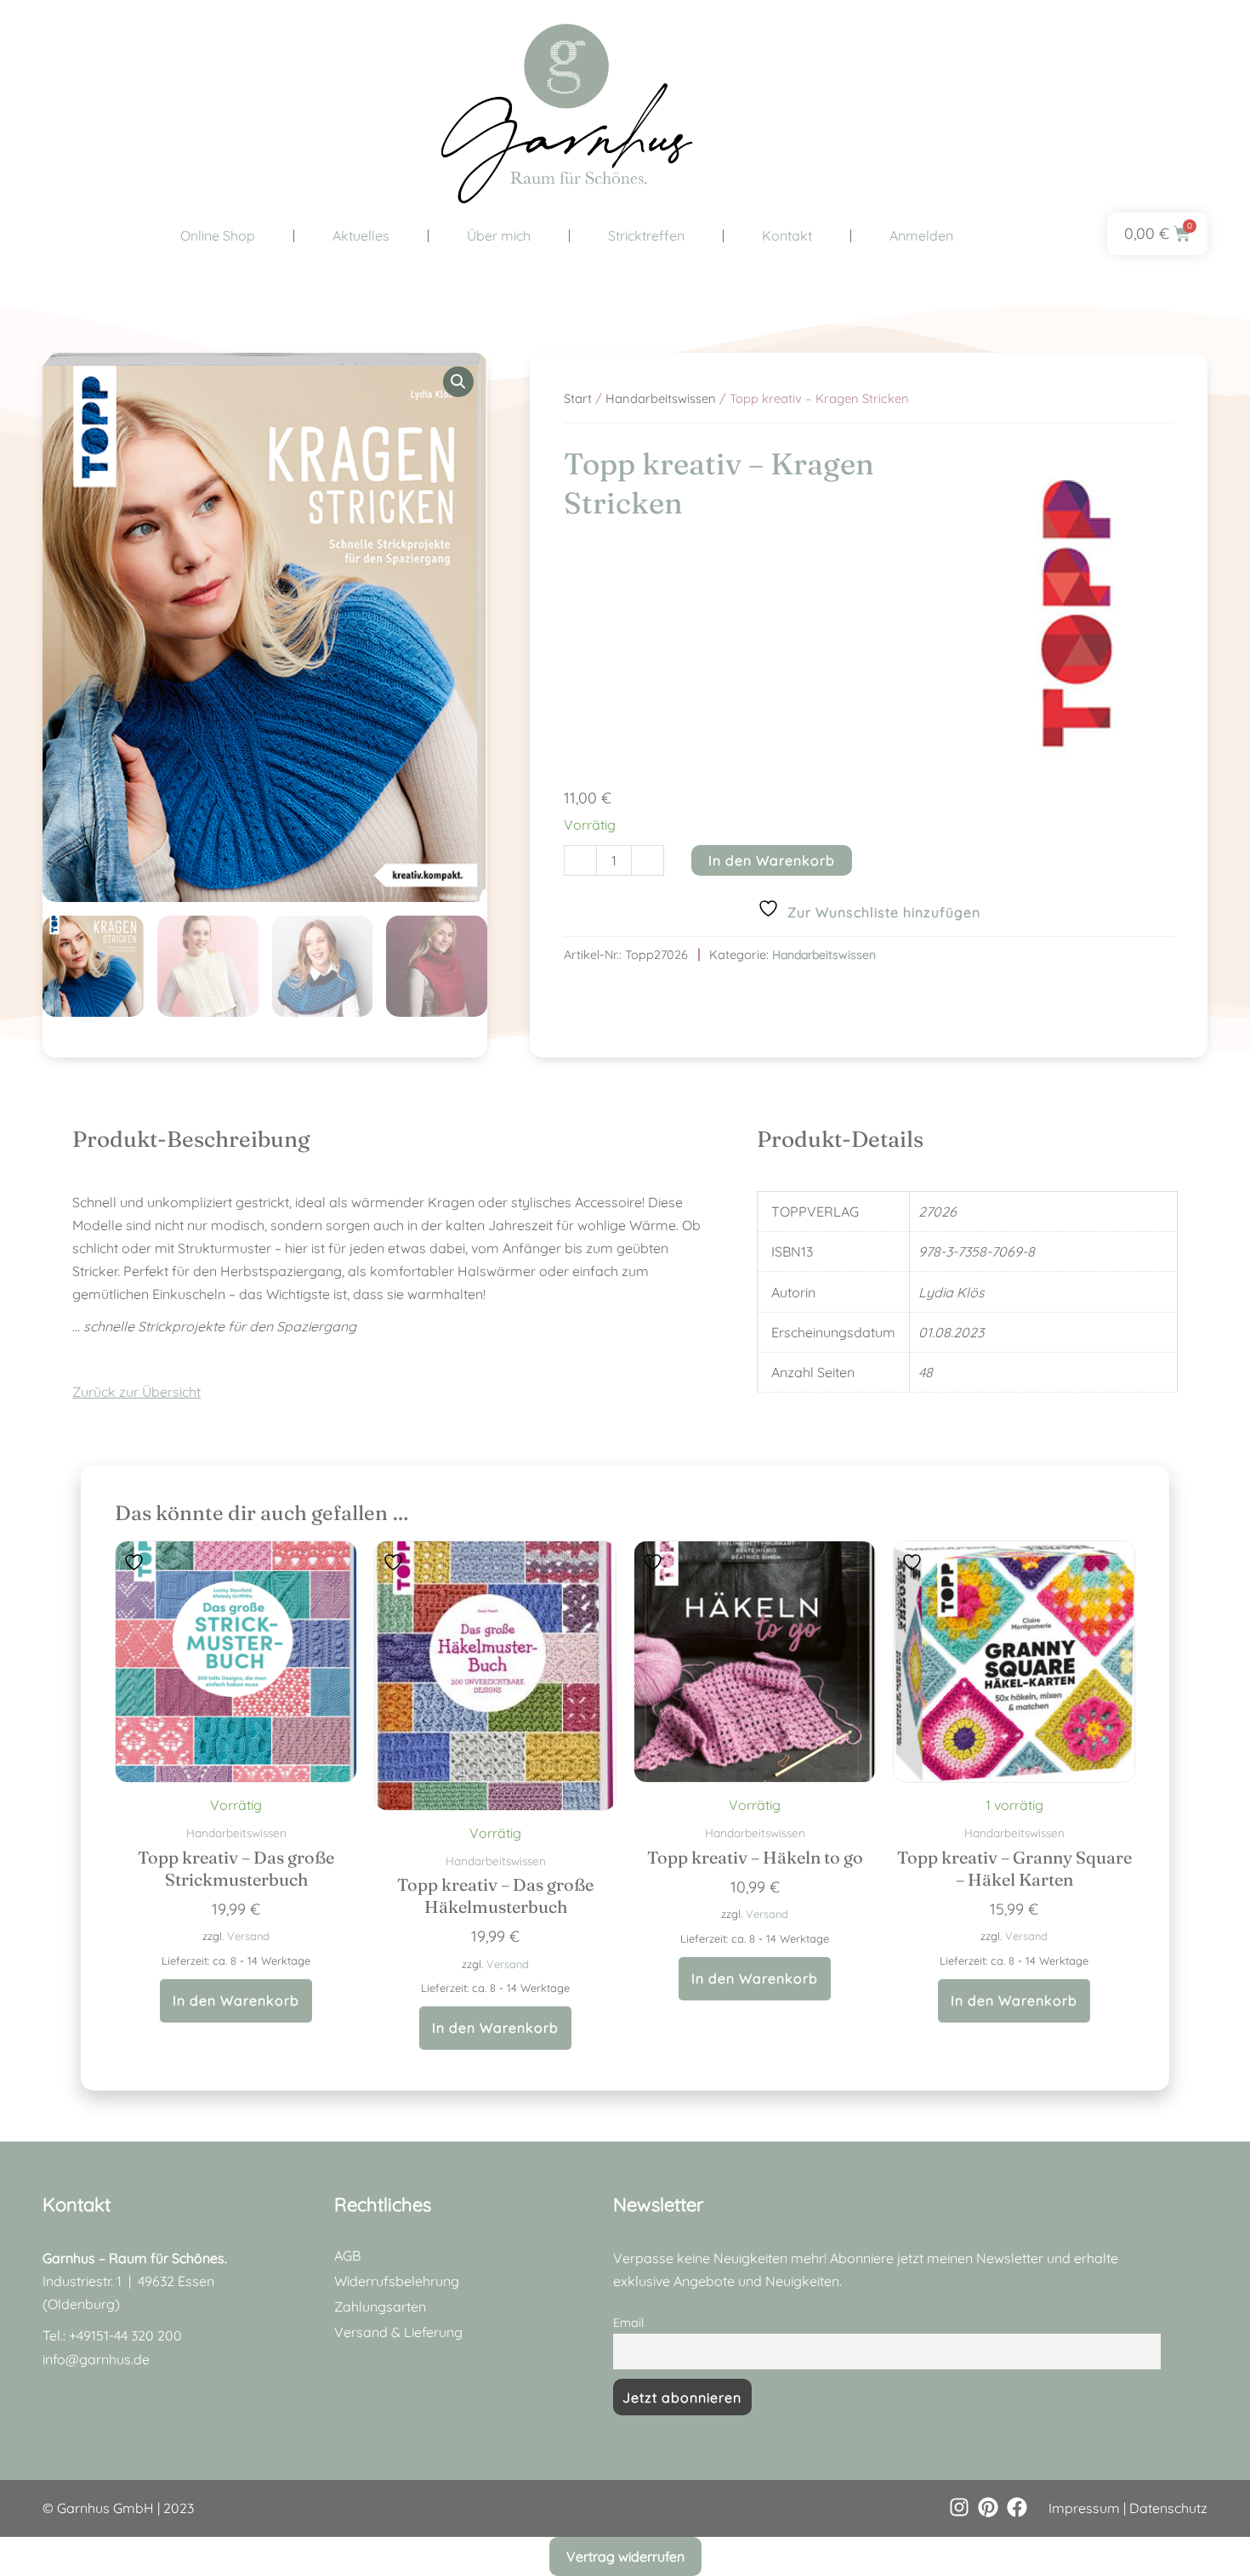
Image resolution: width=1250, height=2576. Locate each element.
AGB (347, 2255)
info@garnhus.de (96, 2359)
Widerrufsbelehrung (397, 2281)
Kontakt (787, 235)
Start (578, 398)
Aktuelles (361, 235)
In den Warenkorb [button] (236, 2000)
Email (628, 2323)
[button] (458, 382)
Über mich (499, 235)
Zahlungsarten (380, 2306)
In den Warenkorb (772, 860)
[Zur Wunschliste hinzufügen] (136, 1560)
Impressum (1084, 2508)
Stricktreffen (646, 235)
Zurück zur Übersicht (136, 1392)
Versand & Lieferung (398, 2332)
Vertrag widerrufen (625, 2556)
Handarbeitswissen (661, 398)
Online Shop (218, 235)
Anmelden (921, 235)
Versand (248, 1936)
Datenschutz (1168, 2508)
